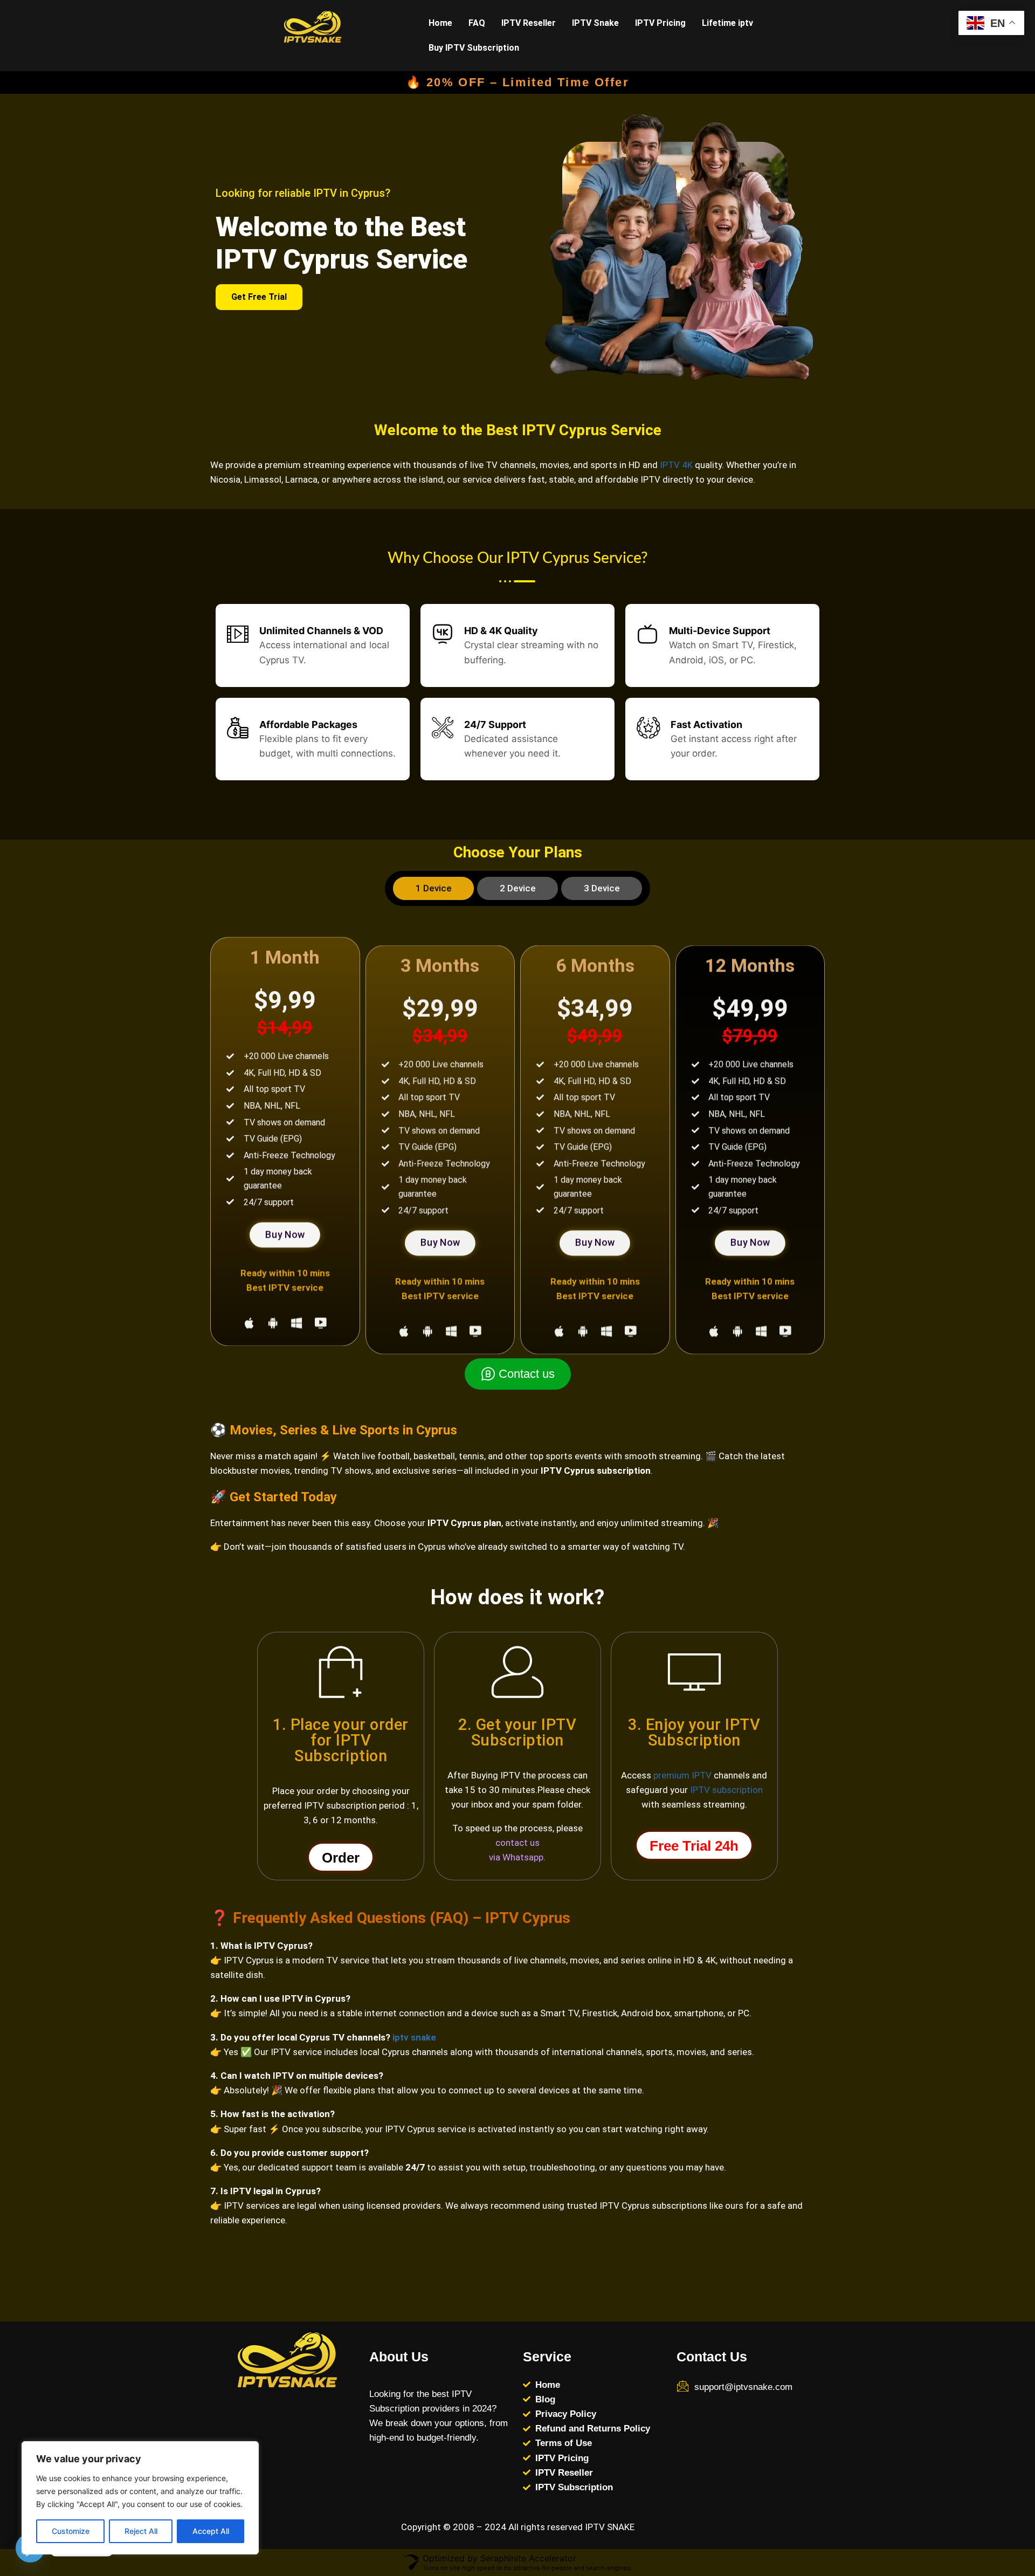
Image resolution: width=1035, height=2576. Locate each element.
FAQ (477, 23)
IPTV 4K (676, 465)
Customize (71, 2531)
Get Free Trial (259, 297)
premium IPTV (682, 1775)
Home (440, 23)
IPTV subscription (726, 1790)
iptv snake (414, 2037)
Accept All (211, 2531)
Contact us (527, 1374)
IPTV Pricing (660, 23)
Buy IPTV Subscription (474, 48)
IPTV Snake (595, 23)
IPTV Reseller (529, 23)
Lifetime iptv (727, 23)
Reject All (141, 2531)
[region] (140, 2498)
